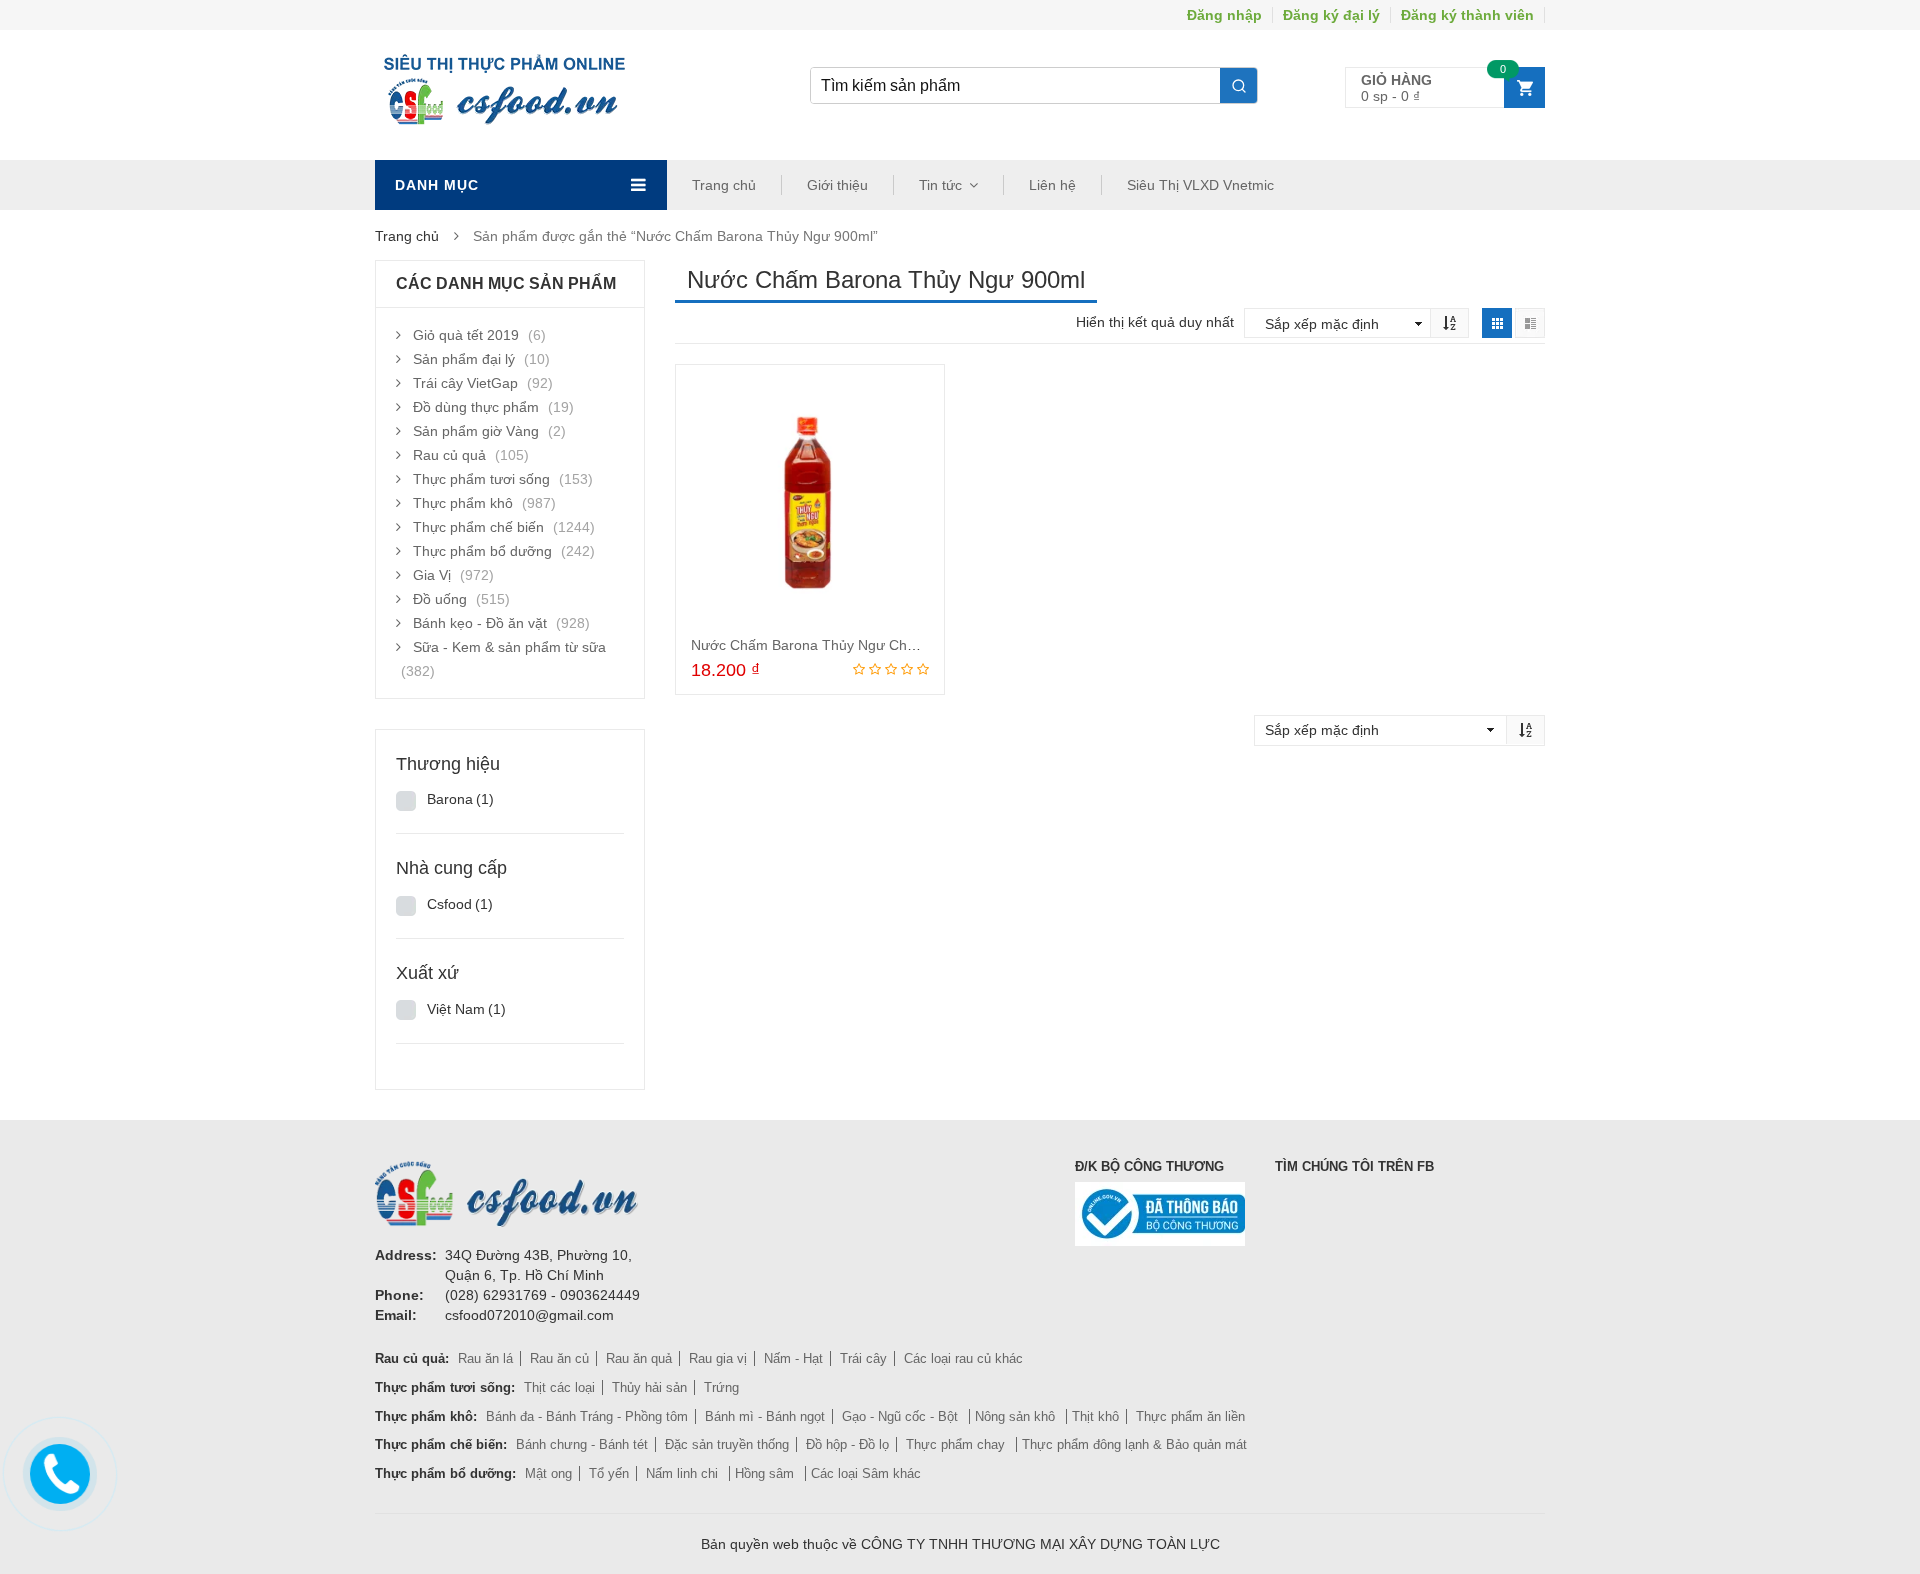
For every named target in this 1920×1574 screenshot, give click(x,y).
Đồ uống (440, 599)
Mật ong (548, 1473)
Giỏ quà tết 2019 (466, 335)
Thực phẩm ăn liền (1190, 1416)
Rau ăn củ (559, 1358)
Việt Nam (466, 1009)
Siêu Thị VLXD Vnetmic (1200, 185)
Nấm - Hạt (793, 1358)
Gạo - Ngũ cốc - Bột (902, 1416)
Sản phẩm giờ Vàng (476, 431)
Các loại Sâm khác (866, 1473)
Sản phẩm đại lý (464, 359)
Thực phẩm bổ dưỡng (482, 551)
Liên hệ (1052, 185)
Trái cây (863, 1358)
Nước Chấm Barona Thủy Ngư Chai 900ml (826, 645)
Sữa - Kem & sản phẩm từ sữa (509, 647)
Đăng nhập (1224, 15)
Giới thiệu (837, 185)
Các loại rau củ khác (963, 1358)
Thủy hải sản (649, 1387)
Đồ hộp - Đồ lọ (847, 1444)
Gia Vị (432, 575)
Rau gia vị (718, 1358)
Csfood (460, 904)
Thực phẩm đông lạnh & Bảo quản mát (1134, 1444)
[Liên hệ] (59, 1469)
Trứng (721, 1387)
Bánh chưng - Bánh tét (582, 1444)
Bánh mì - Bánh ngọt (765, 1416)
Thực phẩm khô (463, 503)
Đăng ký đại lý (1331, 15)
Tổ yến (609, 1473)
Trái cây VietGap (465, 383)
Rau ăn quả (639, 1358)
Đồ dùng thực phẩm (476, 407)
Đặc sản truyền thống (727, 1444)
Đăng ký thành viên (1467, 15)
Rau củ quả (449, 455)
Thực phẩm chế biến (478, 527)
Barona (460, 799)
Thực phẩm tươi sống (481, 479)
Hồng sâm (766, 1473)
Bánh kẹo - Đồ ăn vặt (480, 623)
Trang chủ (724, 185)
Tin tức (940, 185)
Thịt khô (1095, 1416)
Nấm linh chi (684, 1473)
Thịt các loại (559, 1387)
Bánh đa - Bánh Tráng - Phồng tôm (587, 1416)
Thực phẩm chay (957, 1444)
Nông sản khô (1017, 1416)
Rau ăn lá (485, 1358)
